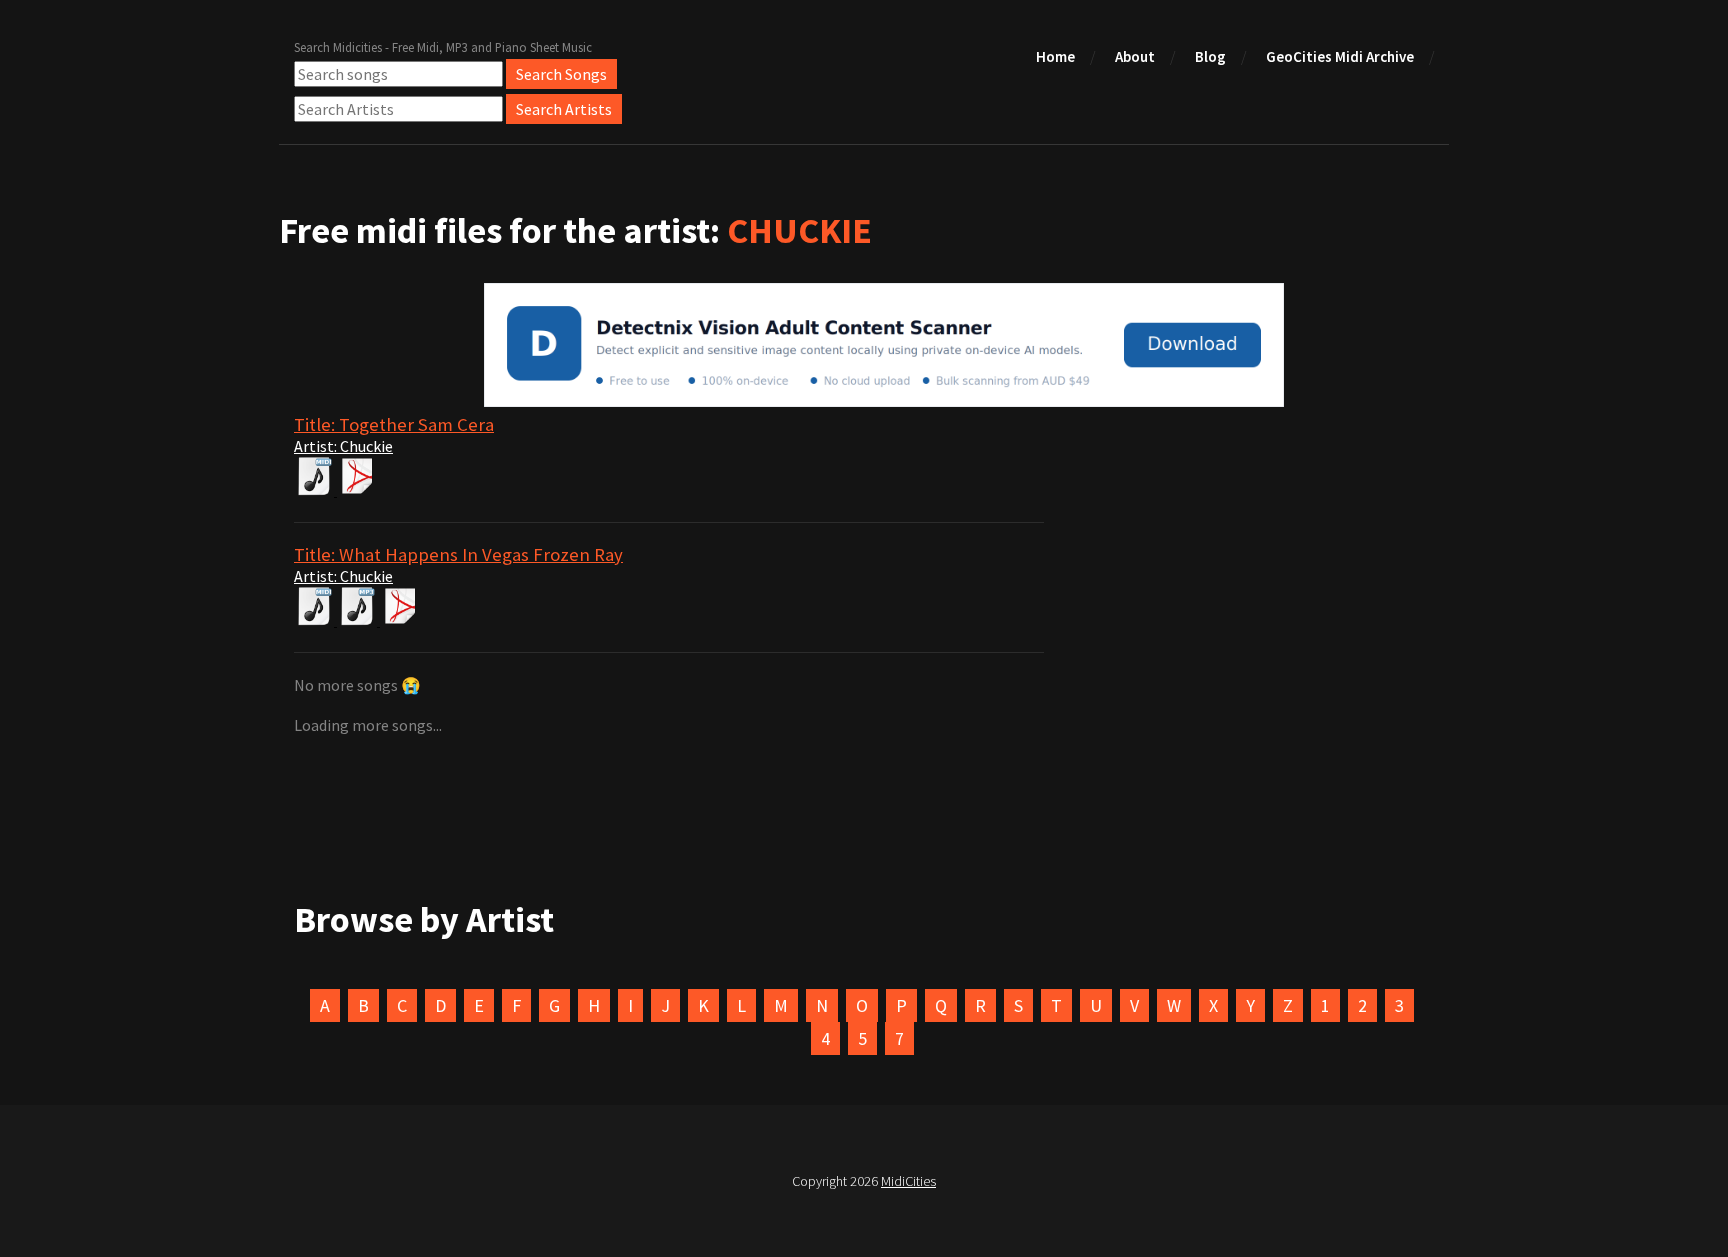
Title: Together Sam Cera (394, 424)
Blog (1210, 56)
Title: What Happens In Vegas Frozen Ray (458, 554)
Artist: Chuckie (343, 446)
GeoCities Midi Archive (1340, 56)
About (1135, 56)
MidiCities (908, 1181)
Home (1055, 56)
